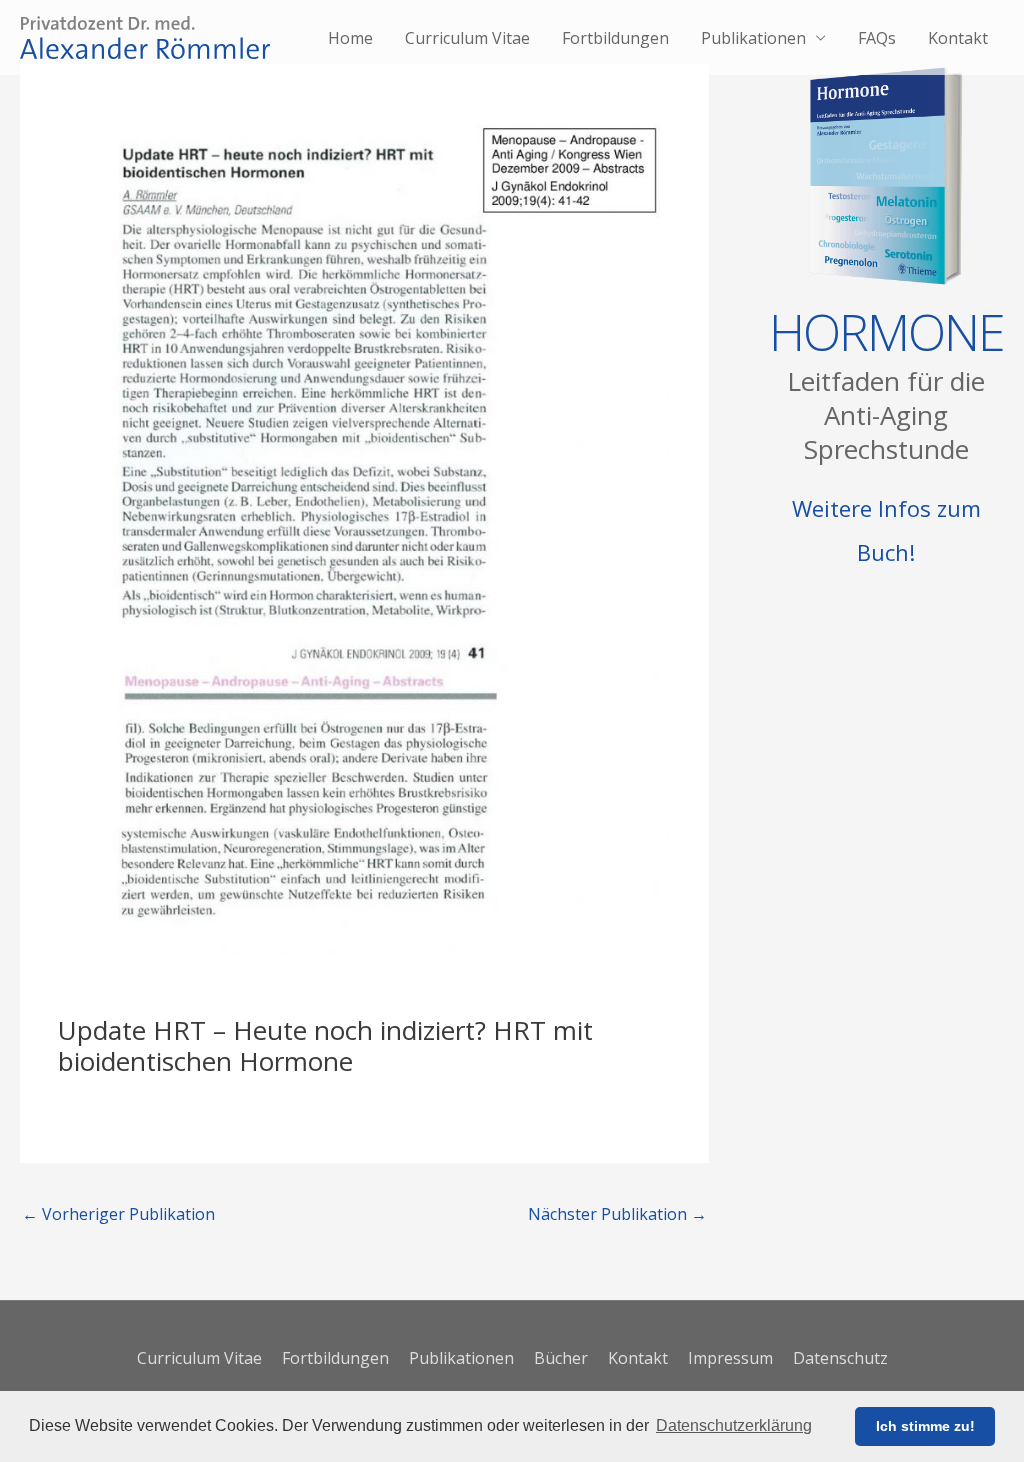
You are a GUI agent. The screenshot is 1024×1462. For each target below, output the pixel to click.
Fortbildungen (615, 38)
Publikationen (753, 38)
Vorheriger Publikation (118, 1214)
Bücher (561, 1358)
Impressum (730, 1358)
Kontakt (958, 38)
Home (350, 38)
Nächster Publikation (617, 1214)
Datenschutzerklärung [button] (734, 1425)
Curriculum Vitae (467, 38)
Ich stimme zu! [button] (925, 1426)
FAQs (877, 38)
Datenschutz (840, 1358)
